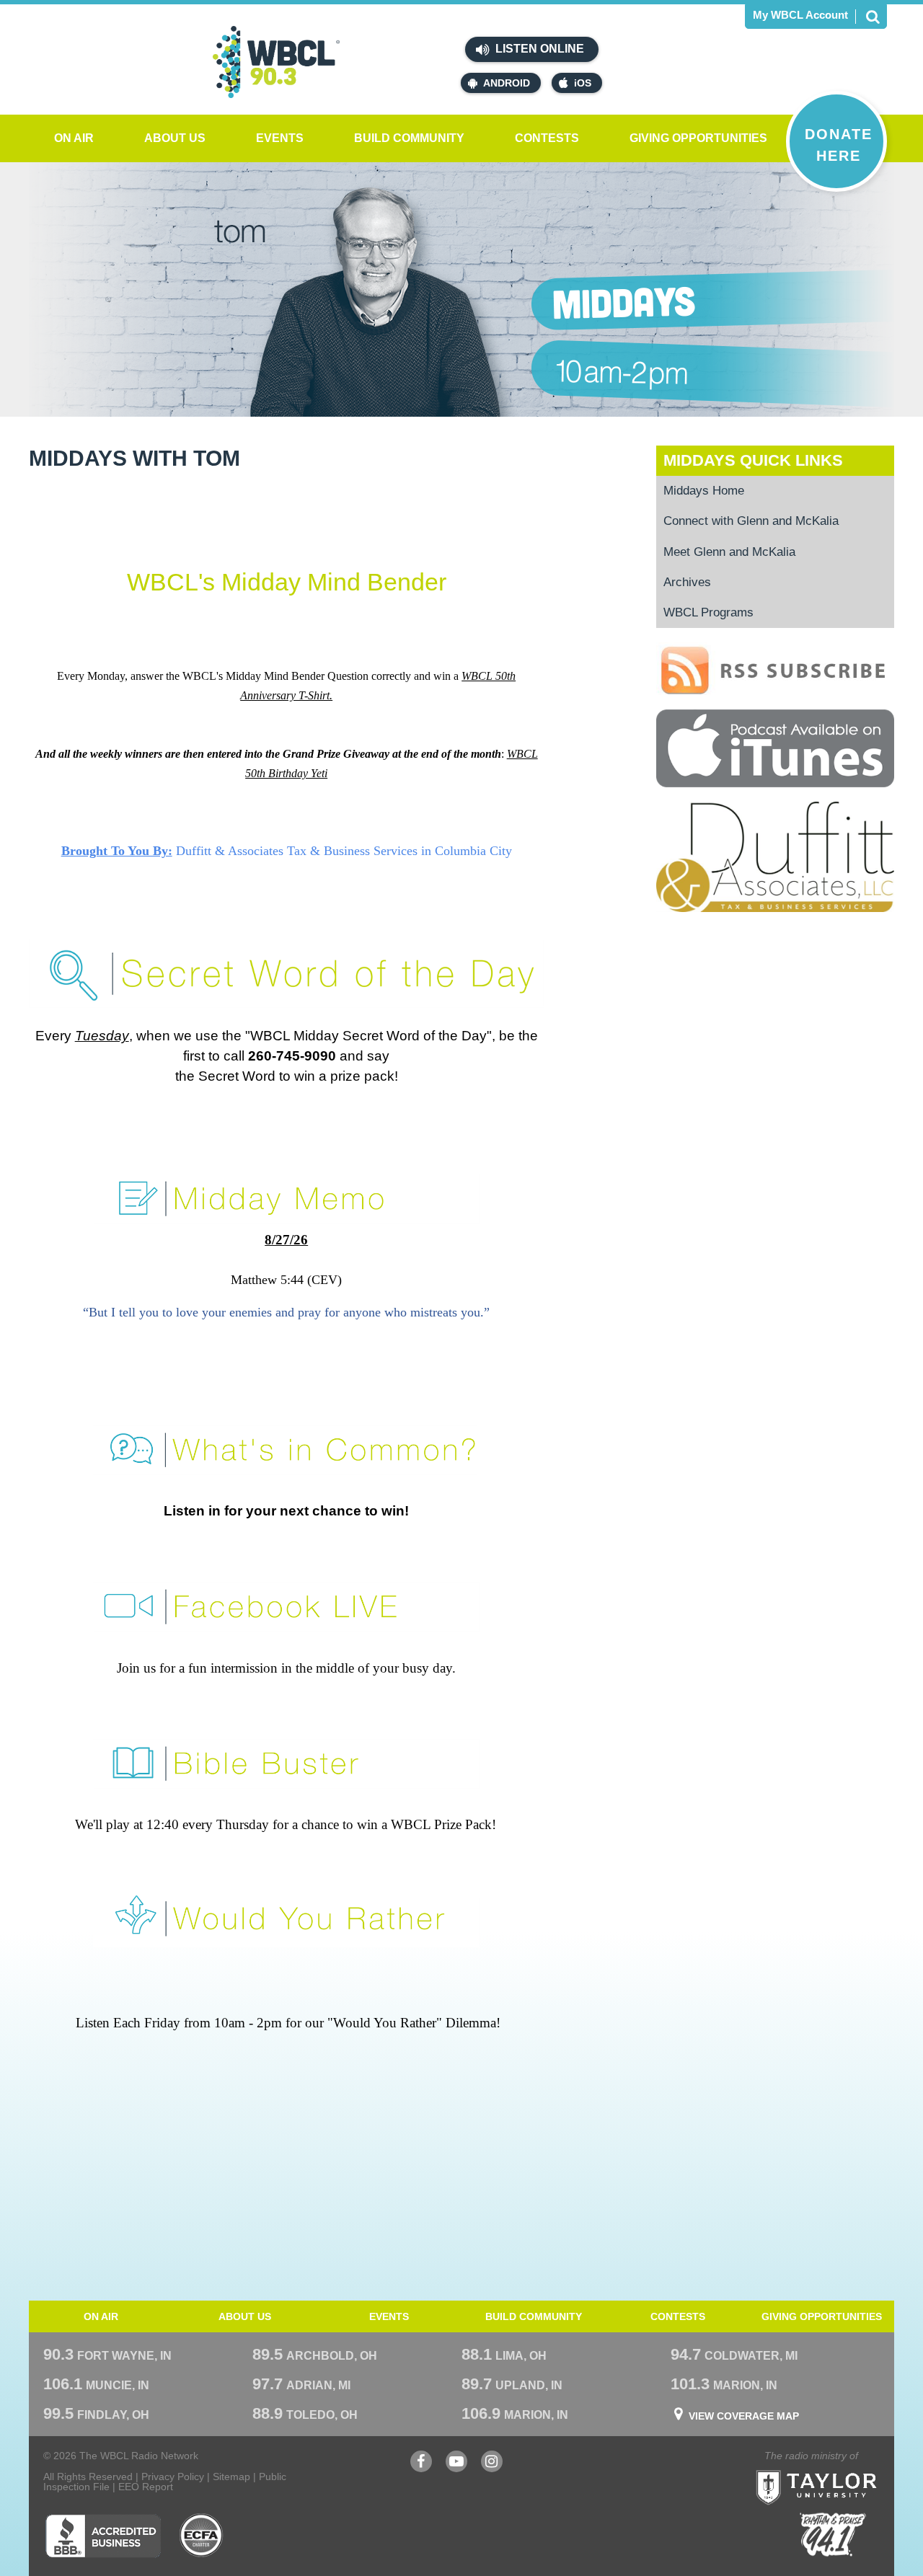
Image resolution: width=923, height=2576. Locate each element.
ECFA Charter (202, 2536)
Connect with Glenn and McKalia (751, 521)
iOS (583, 83)
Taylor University (842, 2470)
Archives (687, 582)
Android (507, 83)
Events (280, 138)
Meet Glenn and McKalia (729, 552)
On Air (74, 138)
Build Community (409, 138)
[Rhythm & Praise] (833, 2535)
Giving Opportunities (698, 138)
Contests (547, 138)
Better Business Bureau (103, 2536)
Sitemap (231, 2477)
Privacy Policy (173, 2477)
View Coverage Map (744, 2416)
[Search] (873, 17)
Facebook (421, 2468)
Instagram (492, 2468)
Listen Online (538, 49)
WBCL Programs (708, 612)
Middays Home (704, 491)
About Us (175, 138)
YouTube (456, 2468)
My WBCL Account (800, 15)
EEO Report (146, 2487)
